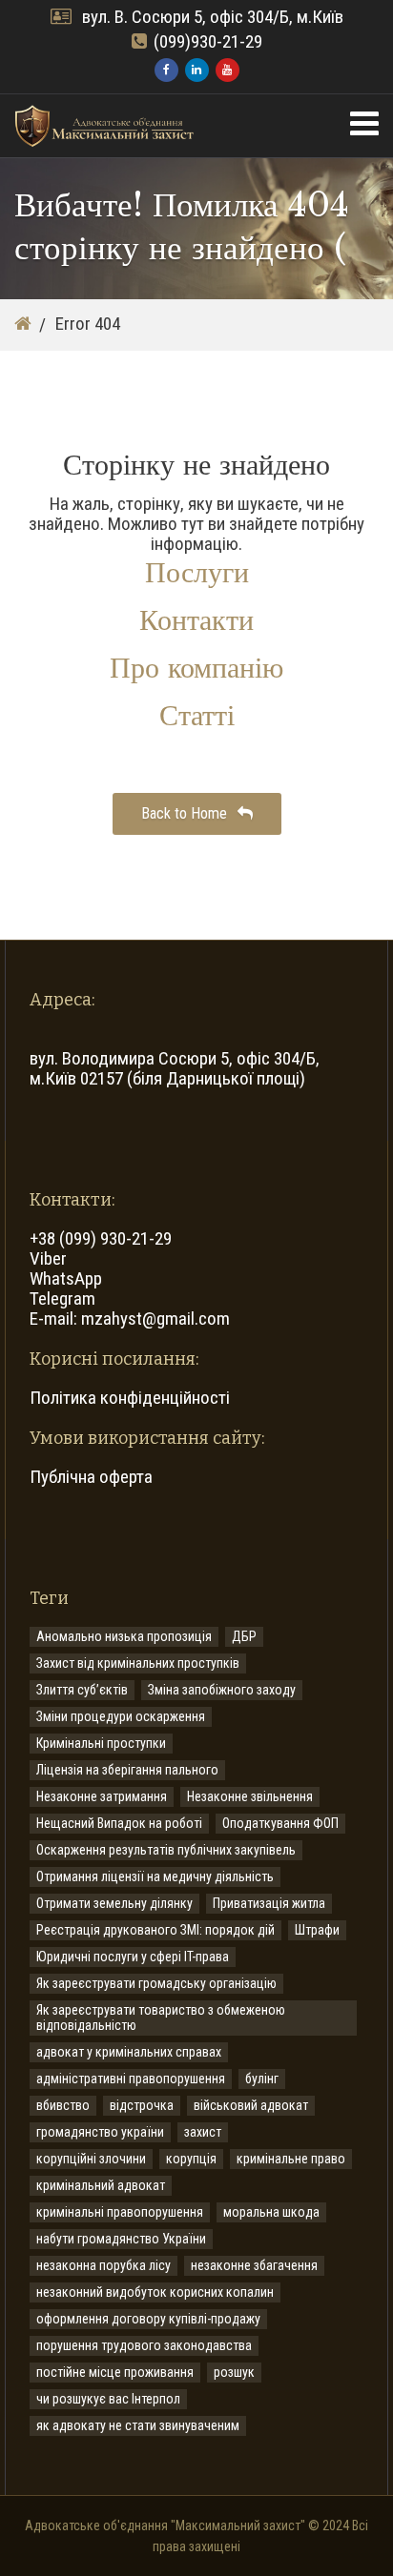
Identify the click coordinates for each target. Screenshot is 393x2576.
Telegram (62, 1298)
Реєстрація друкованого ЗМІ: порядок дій (155, 1930)
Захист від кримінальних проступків (138, 1663)
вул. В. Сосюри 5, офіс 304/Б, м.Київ (211, 17)
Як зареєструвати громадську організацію (156, 1983)
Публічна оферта (91, 1477)
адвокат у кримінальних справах (129, 2052)
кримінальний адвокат (101, 2185)
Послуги (197, 572)
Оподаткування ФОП (280, 1823)
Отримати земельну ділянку (114, 1903)
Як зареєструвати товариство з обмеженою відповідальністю (161, 2018)
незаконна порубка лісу (103, 2265)
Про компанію (196, 668)
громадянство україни (100, 2132)
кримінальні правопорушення (120, 2212)
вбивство (63, 2105)
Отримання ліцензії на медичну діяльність (155, 1876)
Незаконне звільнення (250, 1796)
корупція (191, 2159)
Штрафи (317, 1930)
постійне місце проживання (115, 2372)
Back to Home (186, 813)
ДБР (244, 1636)
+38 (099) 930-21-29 (101, 1238)
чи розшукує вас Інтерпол (108, 2399)
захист (203, 2132)
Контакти (196, 620)
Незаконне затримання (102, 1796)
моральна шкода (271, 2212)
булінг (262, 2079)
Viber (48, 1258)
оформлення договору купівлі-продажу (148, 2319)
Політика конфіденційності (130, 1398)
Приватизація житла (269, 1903)
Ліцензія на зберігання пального (127, 1770)
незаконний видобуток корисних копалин (155, 2292)
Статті (197, 715)
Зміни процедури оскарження (121, 1716)
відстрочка (142, 2105)
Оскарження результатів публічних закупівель (166, 1850)
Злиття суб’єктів (82, 1690)
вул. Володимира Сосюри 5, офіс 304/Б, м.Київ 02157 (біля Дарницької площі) (175, 1068)
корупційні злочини (91, 2159)
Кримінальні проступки (101, 1743)
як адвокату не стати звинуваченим (138, 2425)
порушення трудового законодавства (144, 2345)
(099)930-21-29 (208, 41)
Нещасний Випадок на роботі (119, 1823)
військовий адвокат (251, 2105)
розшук (234, 2372)
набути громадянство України (121, 2239)
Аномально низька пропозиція (124, 1636)
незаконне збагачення (254, 2265)
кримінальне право (291, 2159)
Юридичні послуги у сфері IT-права (133, 1957)
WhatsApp (66, 1278)
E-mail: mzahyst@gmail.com (130, 1318)
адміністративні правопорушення (131, 2079)
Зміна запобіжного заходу (222, 1690)
